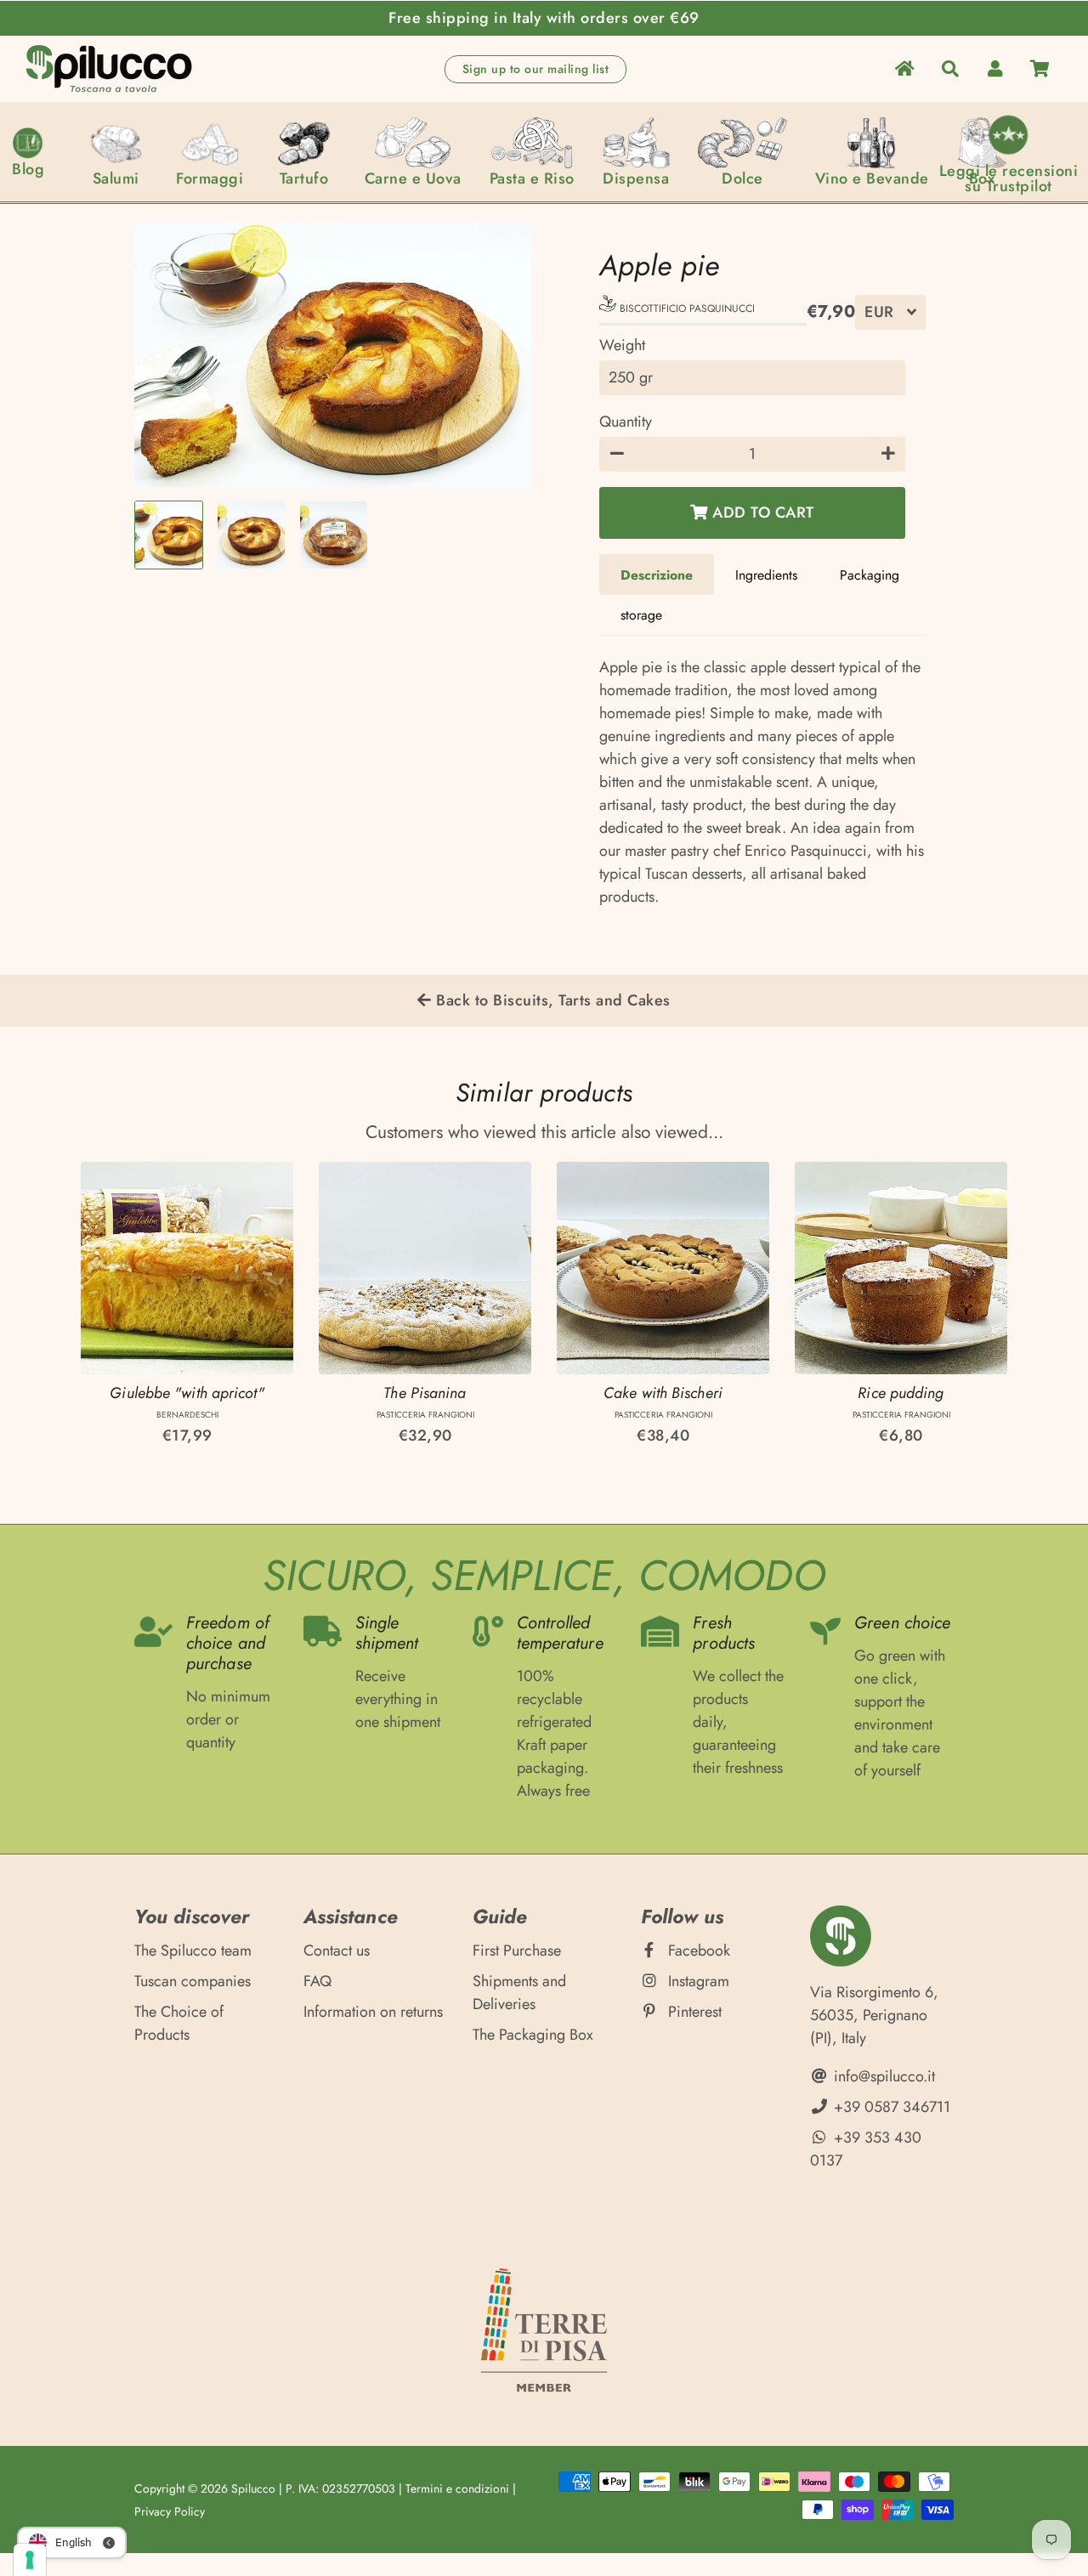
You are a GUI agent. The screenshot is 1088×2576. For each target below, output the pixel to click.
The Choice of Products (179, 2023)
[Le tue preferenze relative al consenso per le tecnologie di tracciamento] (30, 2560)
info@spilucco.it (882, 2076)
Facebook (697, 1950)
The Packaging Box (533, 2035)
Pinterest (693, 2012)
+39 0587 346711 (890, 2107)
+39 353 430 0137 (866, 2149)
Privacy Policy (170, 2511)
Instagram (697, 1981)
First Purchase (517, 1950)
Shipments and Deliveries (519, 1993)
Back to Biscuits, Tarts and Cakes (551, 1000)
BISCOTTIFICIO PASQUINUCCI (686, 309)
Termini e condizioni (457, 2488)
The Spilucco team (193, 1950)
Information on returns (373, 2012)
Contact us (337, 1950)
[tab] (657, 575)
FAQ (317, 1981)
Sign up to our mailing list (536, 69)
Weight (622, 345)
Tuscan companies (193, 1981)
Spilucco (253, 2488)
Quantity (626, 422)
